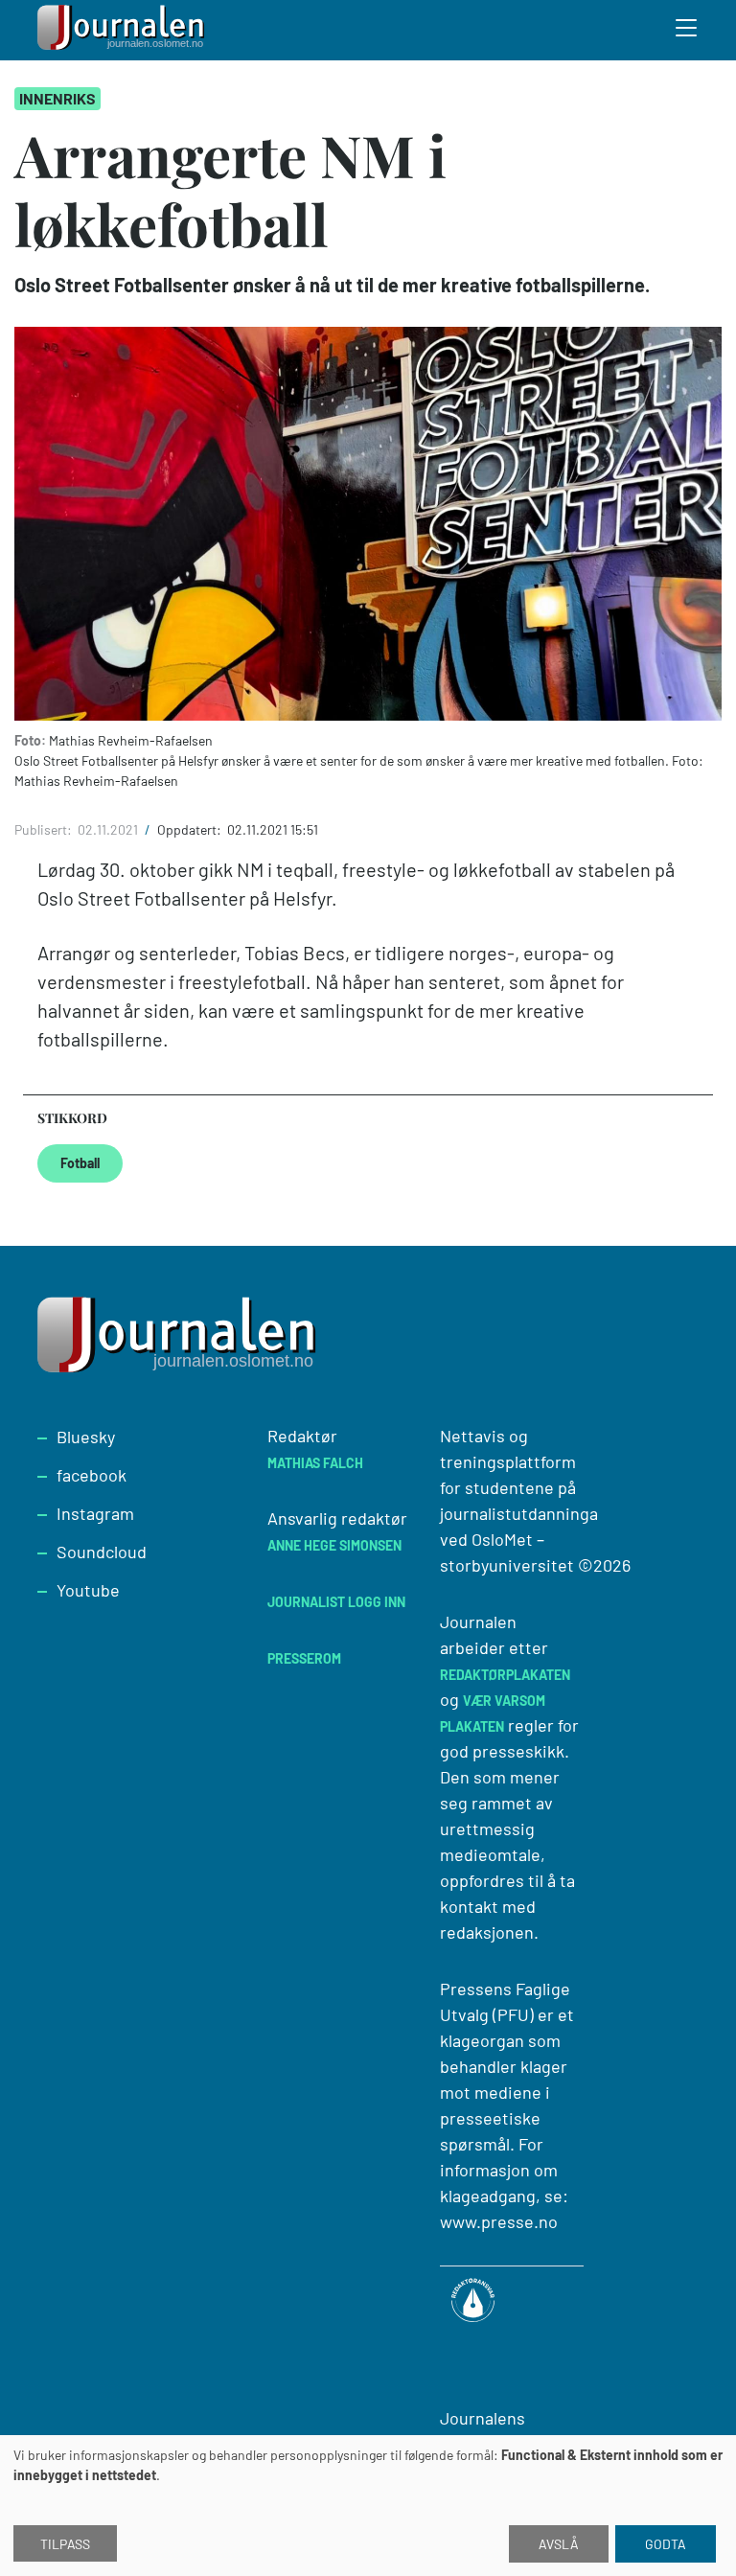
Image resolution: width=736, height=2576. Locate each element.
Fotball (80, 1163)
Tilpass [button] (65, 2544)
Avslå (559, 2544)
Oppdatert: (191, 829)
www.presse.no (499, 2221)
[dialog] (368, 2506)
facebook (92, 1475)
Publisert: (45, 829)
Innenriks (57, 98)
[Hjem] (124, 30)
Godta (666, 2544)
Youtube (88, 1590)
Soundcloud (102, 1552)
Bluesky (86, 1437)
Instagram (95, 1513)
